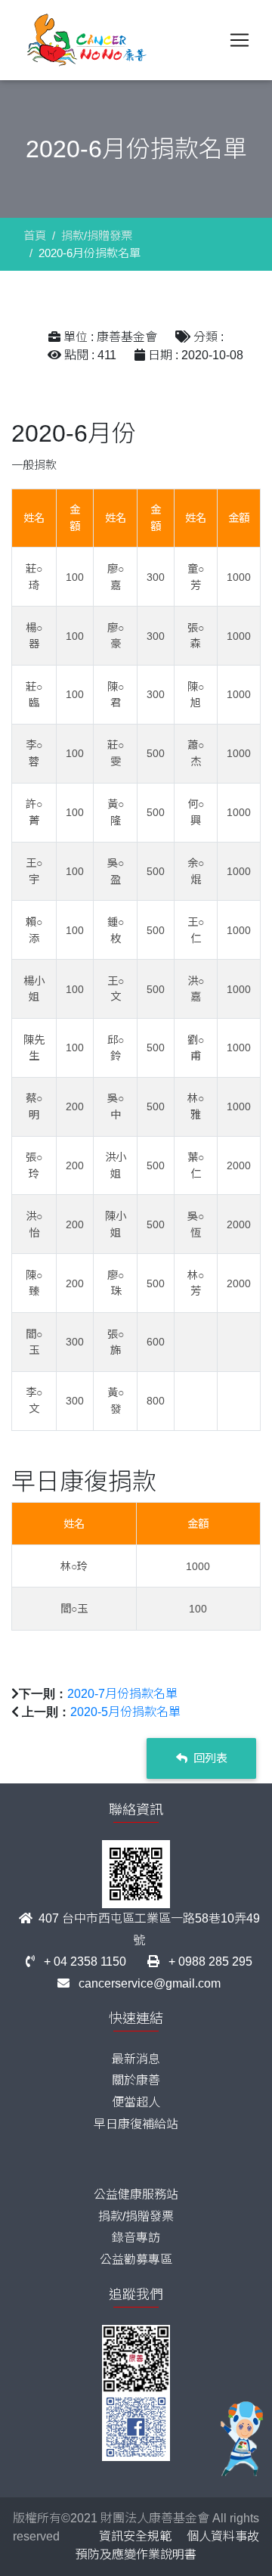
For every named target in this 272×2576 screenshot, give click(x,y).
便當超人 (136, 2102)
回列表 (209, 1758)
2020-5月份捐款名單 (125, 1712)
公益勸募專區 (136, 2259)
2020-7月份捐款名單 (122, 1694)
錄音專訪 (136, 2238)
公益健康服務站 (136, 2194)
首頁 (35, 236)
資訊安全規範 (135, 2536)
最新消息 (136, 2059)
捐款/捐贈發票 (97, 236)
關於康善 (136, 2080)
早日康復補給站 (136, 2124)
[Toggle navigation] (240, 40)
